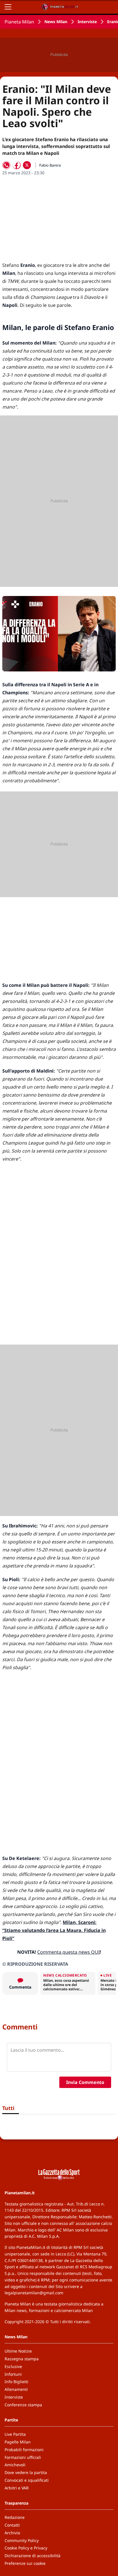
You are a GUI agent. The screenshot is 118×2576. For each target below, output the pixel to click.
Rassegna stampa (22, 2359)
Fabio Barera (50, 165)
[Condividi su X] (27, 165)
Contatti (12, 2525)
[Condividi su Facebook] (17, 165)
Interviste (87, 22)
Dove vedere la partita (26, 2472)
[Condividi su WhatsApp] (6, 165)
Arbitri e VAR (17, 2488)
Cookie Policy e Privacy (26, 2548)
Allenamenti (16, 2389)
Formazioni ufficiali (23, 2457)
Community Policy (22, 2540)
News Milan (56, 22)
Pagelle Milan (18, 2442)
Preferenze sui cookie (25, 2563)
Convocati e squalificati (27, 2480)
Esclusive (13, 2366)
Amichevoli (15, 2465)
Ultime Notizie (18, 2351)
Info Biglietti (16, 2382)
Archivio (12, 2533)
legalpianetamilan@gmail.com (34, 2293)
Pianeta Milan (19, 22)
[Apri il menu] (8, 7)
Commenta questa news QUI (68, 1952)
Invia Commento (85, 2082)
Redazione (15, 2517)
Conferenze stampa (23, 2405)
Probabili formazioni (24, 2450)
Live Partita (15, 2434)
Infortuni (13, 2374)
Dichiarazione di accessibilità (33, 2556)
